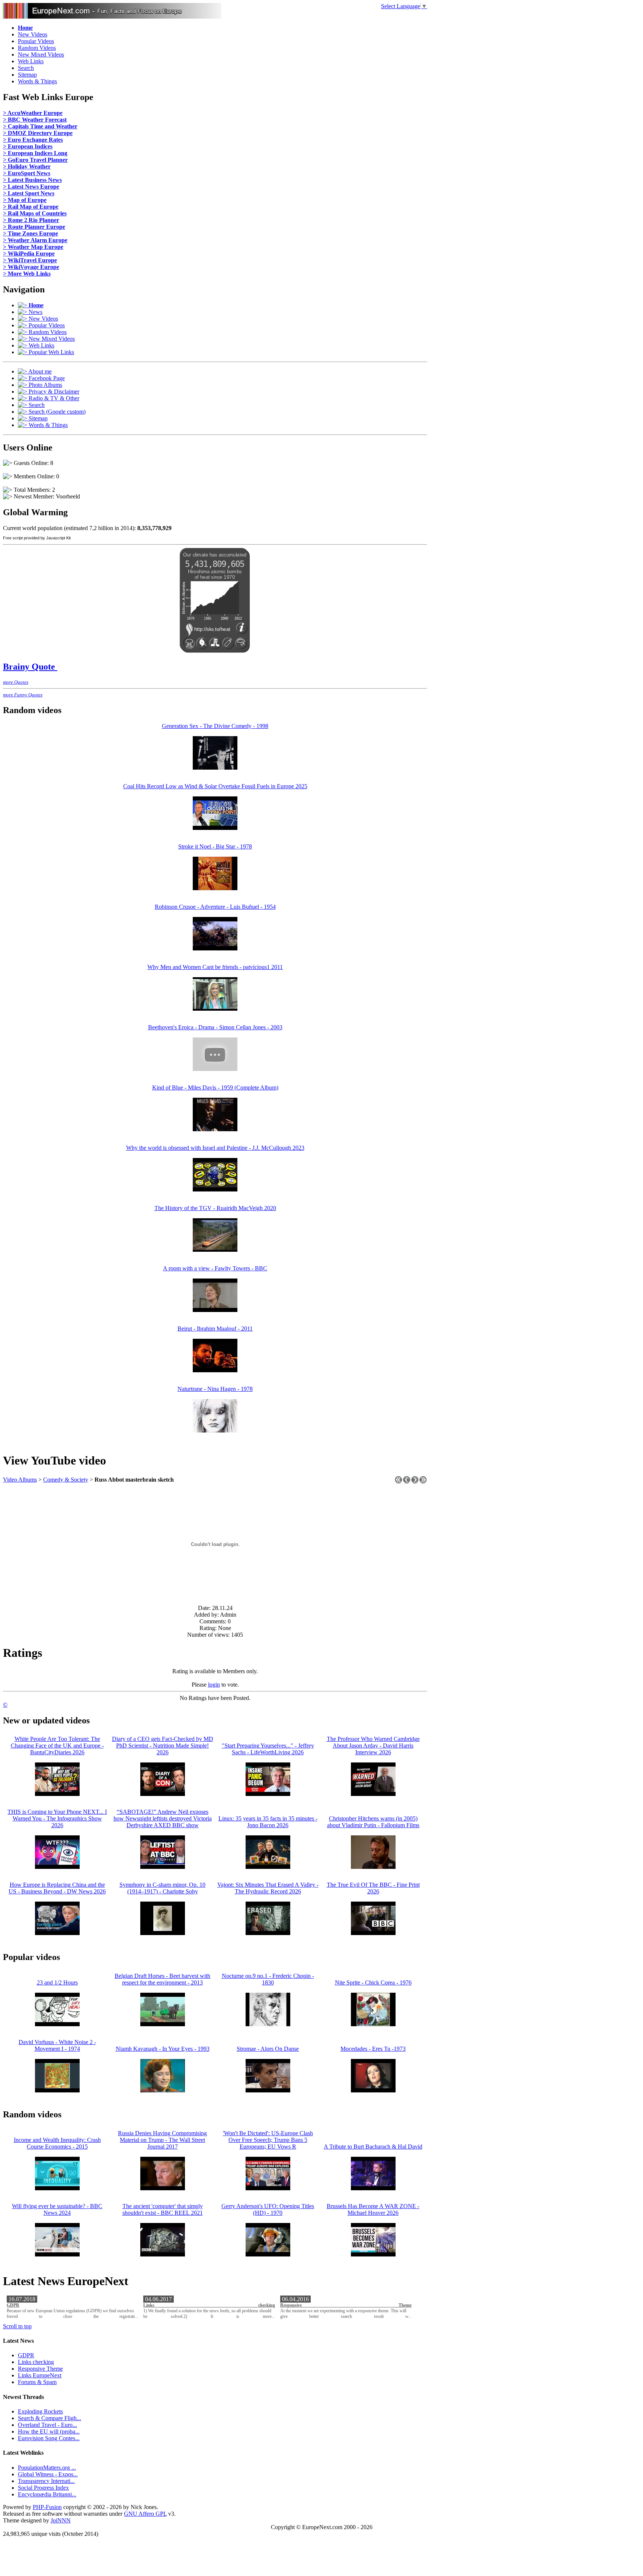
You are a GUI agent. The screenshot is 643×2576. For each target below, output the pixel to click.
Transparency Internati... (46, 2481)
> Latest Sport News (29, 193)
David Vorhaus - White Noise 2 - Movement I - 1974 (57, 2045)
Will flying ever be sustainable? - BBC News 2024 (57, 2209)
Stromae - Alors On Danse (268, 2049)
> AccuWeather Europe (33, 113)
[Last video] (423, 1482)
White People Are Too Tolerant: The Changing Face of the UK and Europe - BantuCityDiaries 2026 (57, 1746)
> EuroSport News (27, 173)
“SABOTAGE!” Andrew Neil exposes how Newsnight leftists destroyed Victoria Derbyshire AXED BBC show (163, 1818)
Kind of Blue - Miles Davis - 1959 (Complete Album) (215, 1087)
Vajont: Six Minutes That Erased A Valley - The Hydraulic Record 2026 (268, 1888)
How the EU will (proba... (49, 2431)
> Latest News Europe (31, 187)
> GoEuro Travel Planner (35, 160)
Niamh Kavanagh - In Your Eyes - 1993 (163, 2049)
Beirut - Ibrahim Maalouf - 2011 (215, 1329)
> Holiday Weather (27, 166)
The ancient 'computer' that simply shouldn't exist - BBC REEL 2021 (163, 2209)
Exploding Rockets (40, 2411)
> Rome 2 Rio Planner (31, 220)
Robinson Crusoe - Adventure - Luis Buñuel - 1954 (215, 907)
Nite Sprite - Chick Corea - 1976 (373, 1982)
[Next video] (415, 1482)
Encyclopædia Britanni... (47, 2494)
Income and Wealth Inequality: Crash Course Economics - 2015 (57, 2143)
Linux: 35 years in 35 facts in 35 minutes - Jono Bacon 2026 (268, 1822)
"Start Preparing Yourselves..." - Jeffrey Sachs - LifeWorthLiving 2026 (268, 1749)
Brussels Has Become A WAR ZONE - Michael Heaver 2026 (373, 2209)
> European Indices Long (35, 153)
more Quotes (16, 682)
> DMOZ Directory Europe (38, 133)
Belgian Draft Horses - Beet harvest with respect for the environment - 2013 (162, 1979)
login (214, 1685)
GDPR (13, 2305)
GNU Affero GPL (145, 2514)
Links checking (209, 2305)
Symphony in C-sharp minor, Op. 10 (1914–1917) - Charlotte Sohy (162, 1888)
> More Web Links (27, 274)
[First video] (399, 1482)
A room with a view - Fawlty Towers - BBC (215, 1268)
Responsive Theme (346, 2305)
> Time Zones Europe (31, 233)
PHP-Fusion (47, 2507)
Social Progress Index (43, 2488)
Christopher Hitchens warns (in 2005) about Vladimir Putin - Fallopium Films (373, 1822)
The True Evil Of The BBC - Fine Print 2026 (373, 1888)
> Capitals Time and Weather (40, 126)
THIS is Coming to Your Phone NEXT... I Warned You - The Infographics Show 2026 (57, 1818)
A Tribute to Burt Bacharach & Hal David (373, 2147)
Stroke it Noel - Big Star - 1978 (215, 846)
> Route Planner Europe (34, 227)
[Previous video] (407, 1482)
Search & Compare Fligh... (49, 2418)
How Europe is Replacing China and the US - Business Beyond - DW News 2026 (57, 1888)
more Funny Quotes (23, 695)
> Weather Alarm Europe (35, 240)
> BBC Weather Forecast (35, 120)
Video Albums (20, 1480)
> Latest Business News (32, 180)
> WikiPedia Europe (29, 254)
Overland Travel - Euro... (47, 2425)
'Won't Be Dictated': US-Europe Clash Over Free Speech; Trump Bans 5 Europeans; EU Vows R (268, 2140)
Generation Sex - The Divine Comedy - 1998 (215, 726)
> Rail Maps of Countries (35, 213)
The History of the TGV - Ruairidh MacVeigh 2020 (215, 1208)
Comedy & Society (66, 1480)
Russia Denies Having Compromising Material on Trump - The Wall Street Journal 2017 (162, 2140)
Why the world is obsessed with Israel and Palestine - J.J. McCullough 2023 (215, 1148)
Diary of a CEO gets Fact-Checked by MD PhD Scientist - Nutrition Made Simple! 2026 (163, 1746)
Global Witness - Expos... (48, 2474)
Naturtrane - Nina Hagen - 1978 (215, 1389)
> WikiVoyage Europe (31, 267)
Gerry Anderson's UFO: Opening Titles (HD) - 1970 (268, 2209)
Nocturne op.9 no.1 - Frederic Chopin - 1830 (268, 1979)
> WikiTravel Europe (30, 260)
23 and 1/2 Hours (57, 1982)
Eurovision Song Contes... (49, 2438)
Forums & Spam (37, 2382)
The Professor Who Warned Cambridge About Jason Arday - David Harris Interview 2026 (373, 1746)
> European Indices (28, 146)
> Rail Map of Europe (31, 207)
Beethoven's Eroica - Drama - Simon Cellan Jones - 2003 (215, 1027)
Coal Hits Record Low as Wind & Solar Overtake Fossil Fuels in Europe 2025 (215, 786)
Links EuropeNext (40, 2375)
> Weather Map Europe (33, 247)
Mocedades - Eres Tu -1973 (373, 2049)
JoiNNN (61, 2520)
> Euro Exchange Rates (33, 140)
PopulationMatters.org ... (47, 2468)
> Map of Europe (25, 200)
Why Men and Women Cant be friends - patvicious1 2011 (215, 967)
